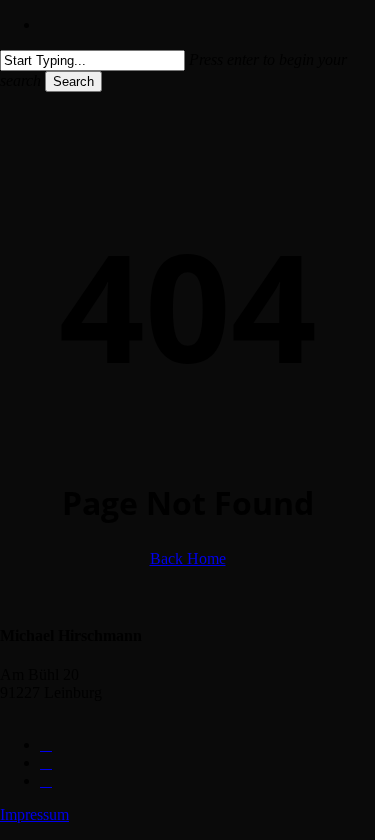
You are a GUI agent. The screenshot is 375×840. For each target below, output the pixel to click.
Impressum (34, 814)
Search (73, 81)
